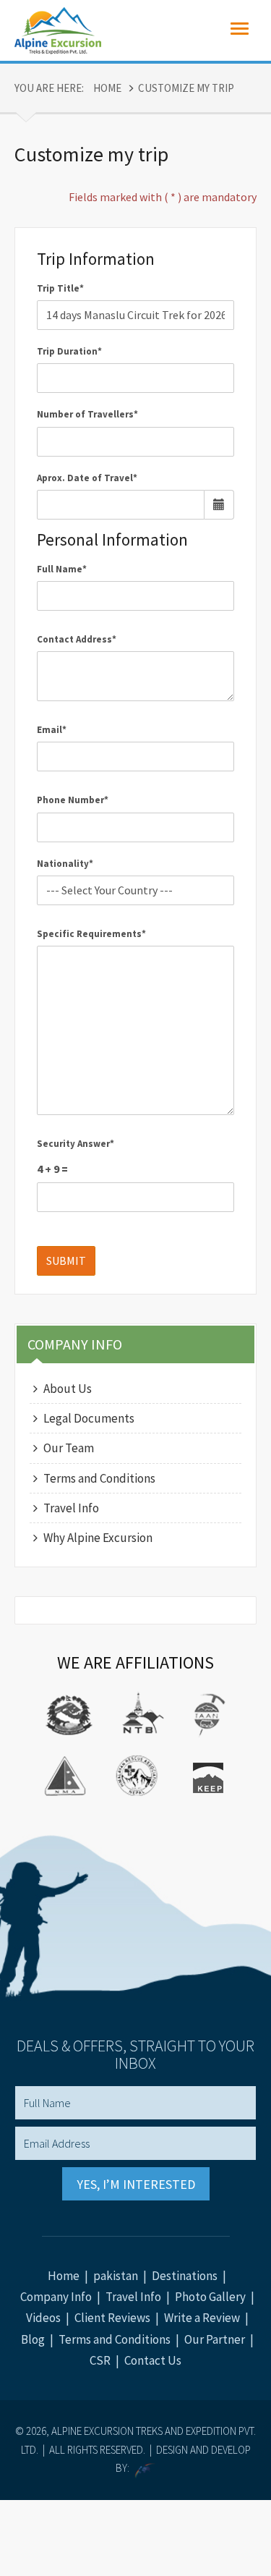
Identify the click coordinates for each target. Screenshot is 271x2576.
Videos (43, 2318)
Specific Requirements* (91, 934)
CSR (100, 2360)
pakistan (116, 2276)
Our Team (69, 1448)
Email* (52, 730)
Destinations (185, 2276)
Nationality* (65, 864)
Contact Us (153, 2360)
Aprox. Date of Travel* (87, 478)
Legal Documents (89, 1418)
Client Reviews (112, 2318)
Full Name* (62, 569)
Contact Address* (77, 639)
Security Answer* (76, 1144)
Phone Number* (73, 800)
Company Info (56, 2297)
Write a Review (202, 2318)
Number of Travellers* (87, 414)
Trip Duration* (69, 351)
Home (107, 88)
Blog (33, 2339)
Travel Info (71, 1508)
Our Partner (215, 2339)
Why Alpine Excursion (98, 1538)
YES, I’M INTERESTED (136, 2184)
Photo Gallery (210, 2297)
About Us (68, 1389)
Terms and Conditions (99, 1478)
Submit (66, 1261)
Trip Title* (60, 288)
